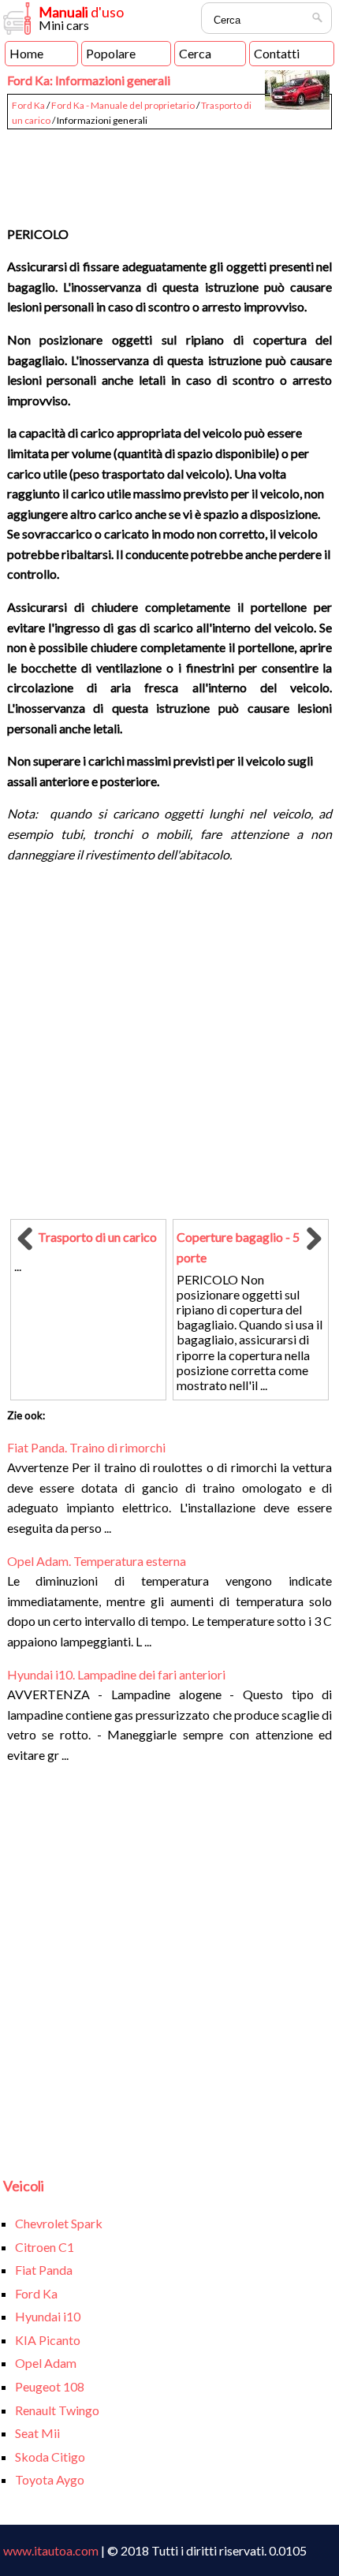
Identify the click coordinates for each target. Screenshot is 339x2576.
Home (26, 53)
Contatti (277, 53)
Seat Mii (37, 2433)
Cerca (195, 53)
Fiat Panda (44, 2270)
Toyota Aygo (50, 2479)
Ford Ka (28, 105)
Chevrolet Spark (59, 2223)
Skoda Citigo (50, 2457)
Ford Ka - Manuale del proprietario (123, 105)
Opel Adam (46, 2363)
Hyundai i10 (48, 2316)
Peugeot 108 (50, 2386)
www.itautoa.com (51, 2550)
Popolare (111, 53)
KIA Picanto (48, 2340)
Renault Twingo (57, 2410)
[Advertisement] (170, 170)
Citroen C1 (45, 2247)
